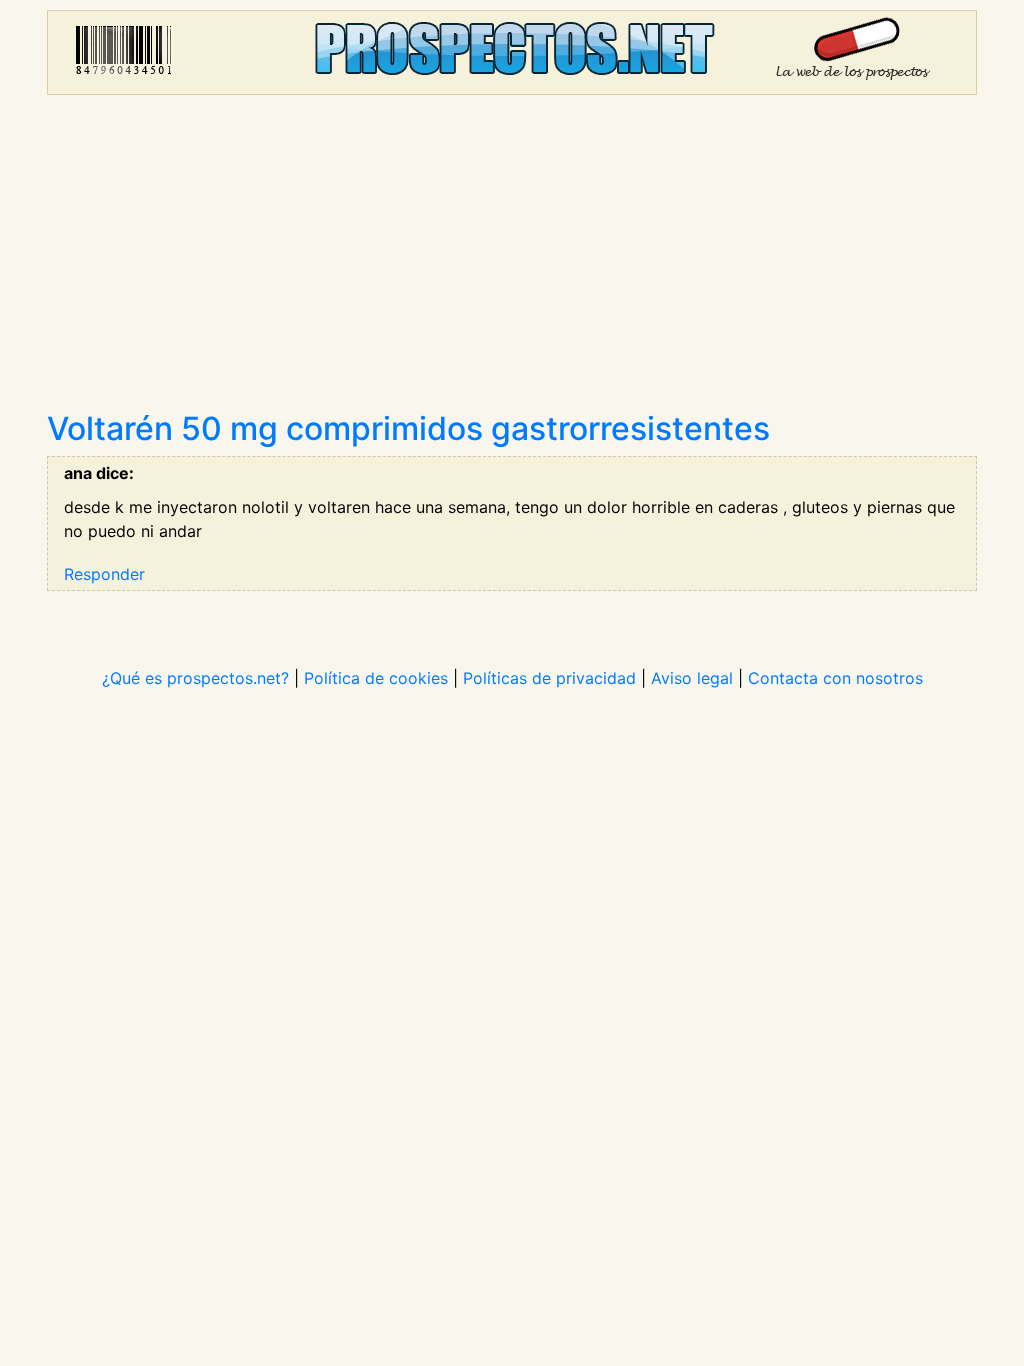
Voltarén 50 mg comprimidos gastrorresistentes (408, 428)
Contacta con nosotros (835, 678)
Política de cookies (376, 678)
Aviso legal (692, 678)
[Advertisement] (512, 260)
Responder (104, 574)
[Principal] (512, 52)
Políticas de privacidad (549, 678)
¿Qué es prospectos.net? (195, 678)
